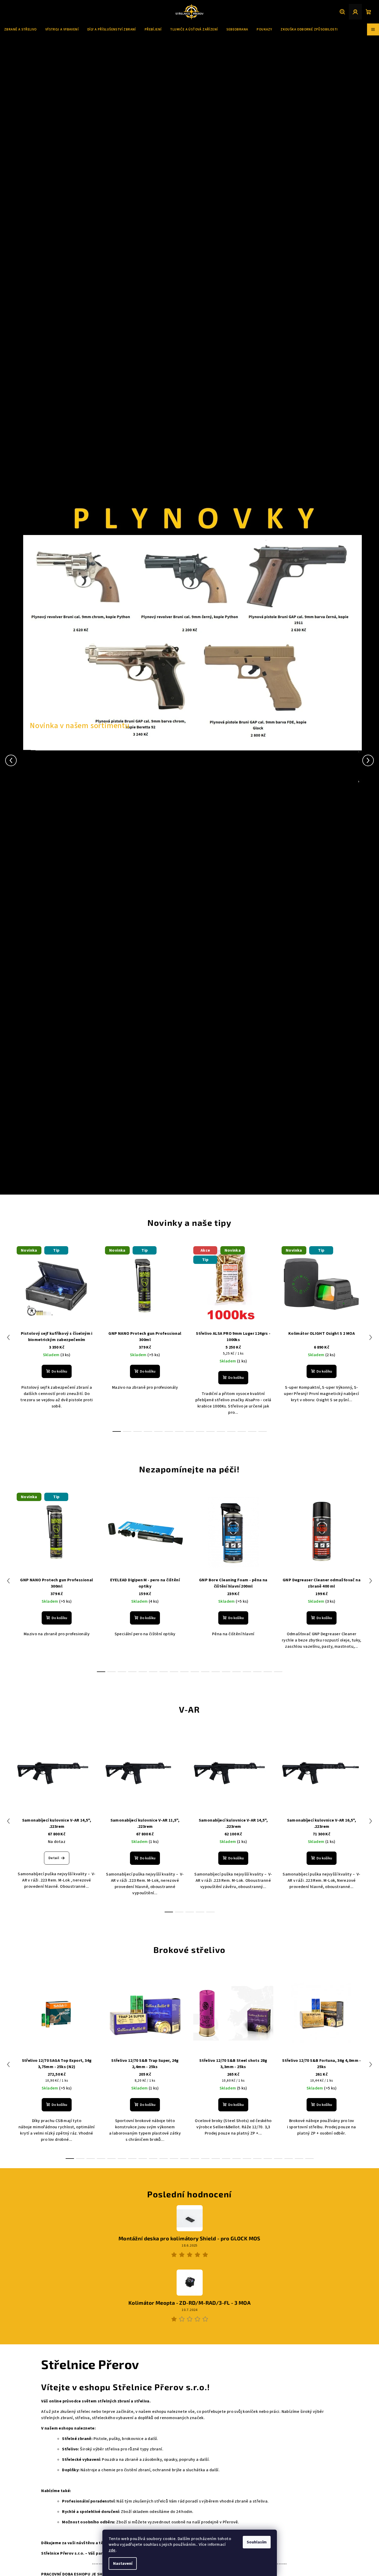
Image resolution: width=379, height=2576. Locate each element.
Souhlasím (257, 2542)
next (371, 1337)
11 (231, 1431)
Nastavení (123, 2563)
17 (278, 1672)
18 (257, 2159)
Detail (54, 1858)
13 (252, 1431)
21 (289, 2159)
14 (263, 1431)
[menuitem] (20, 29)
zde (112, 2550)
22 (299, 2159)
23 (309, 2159)
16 (268, 1672)
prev (8, 1337)
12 (242, 1431)
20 (278, 2159)
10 (221, 1431)
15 (257, 1672)
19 (268, 2159)
